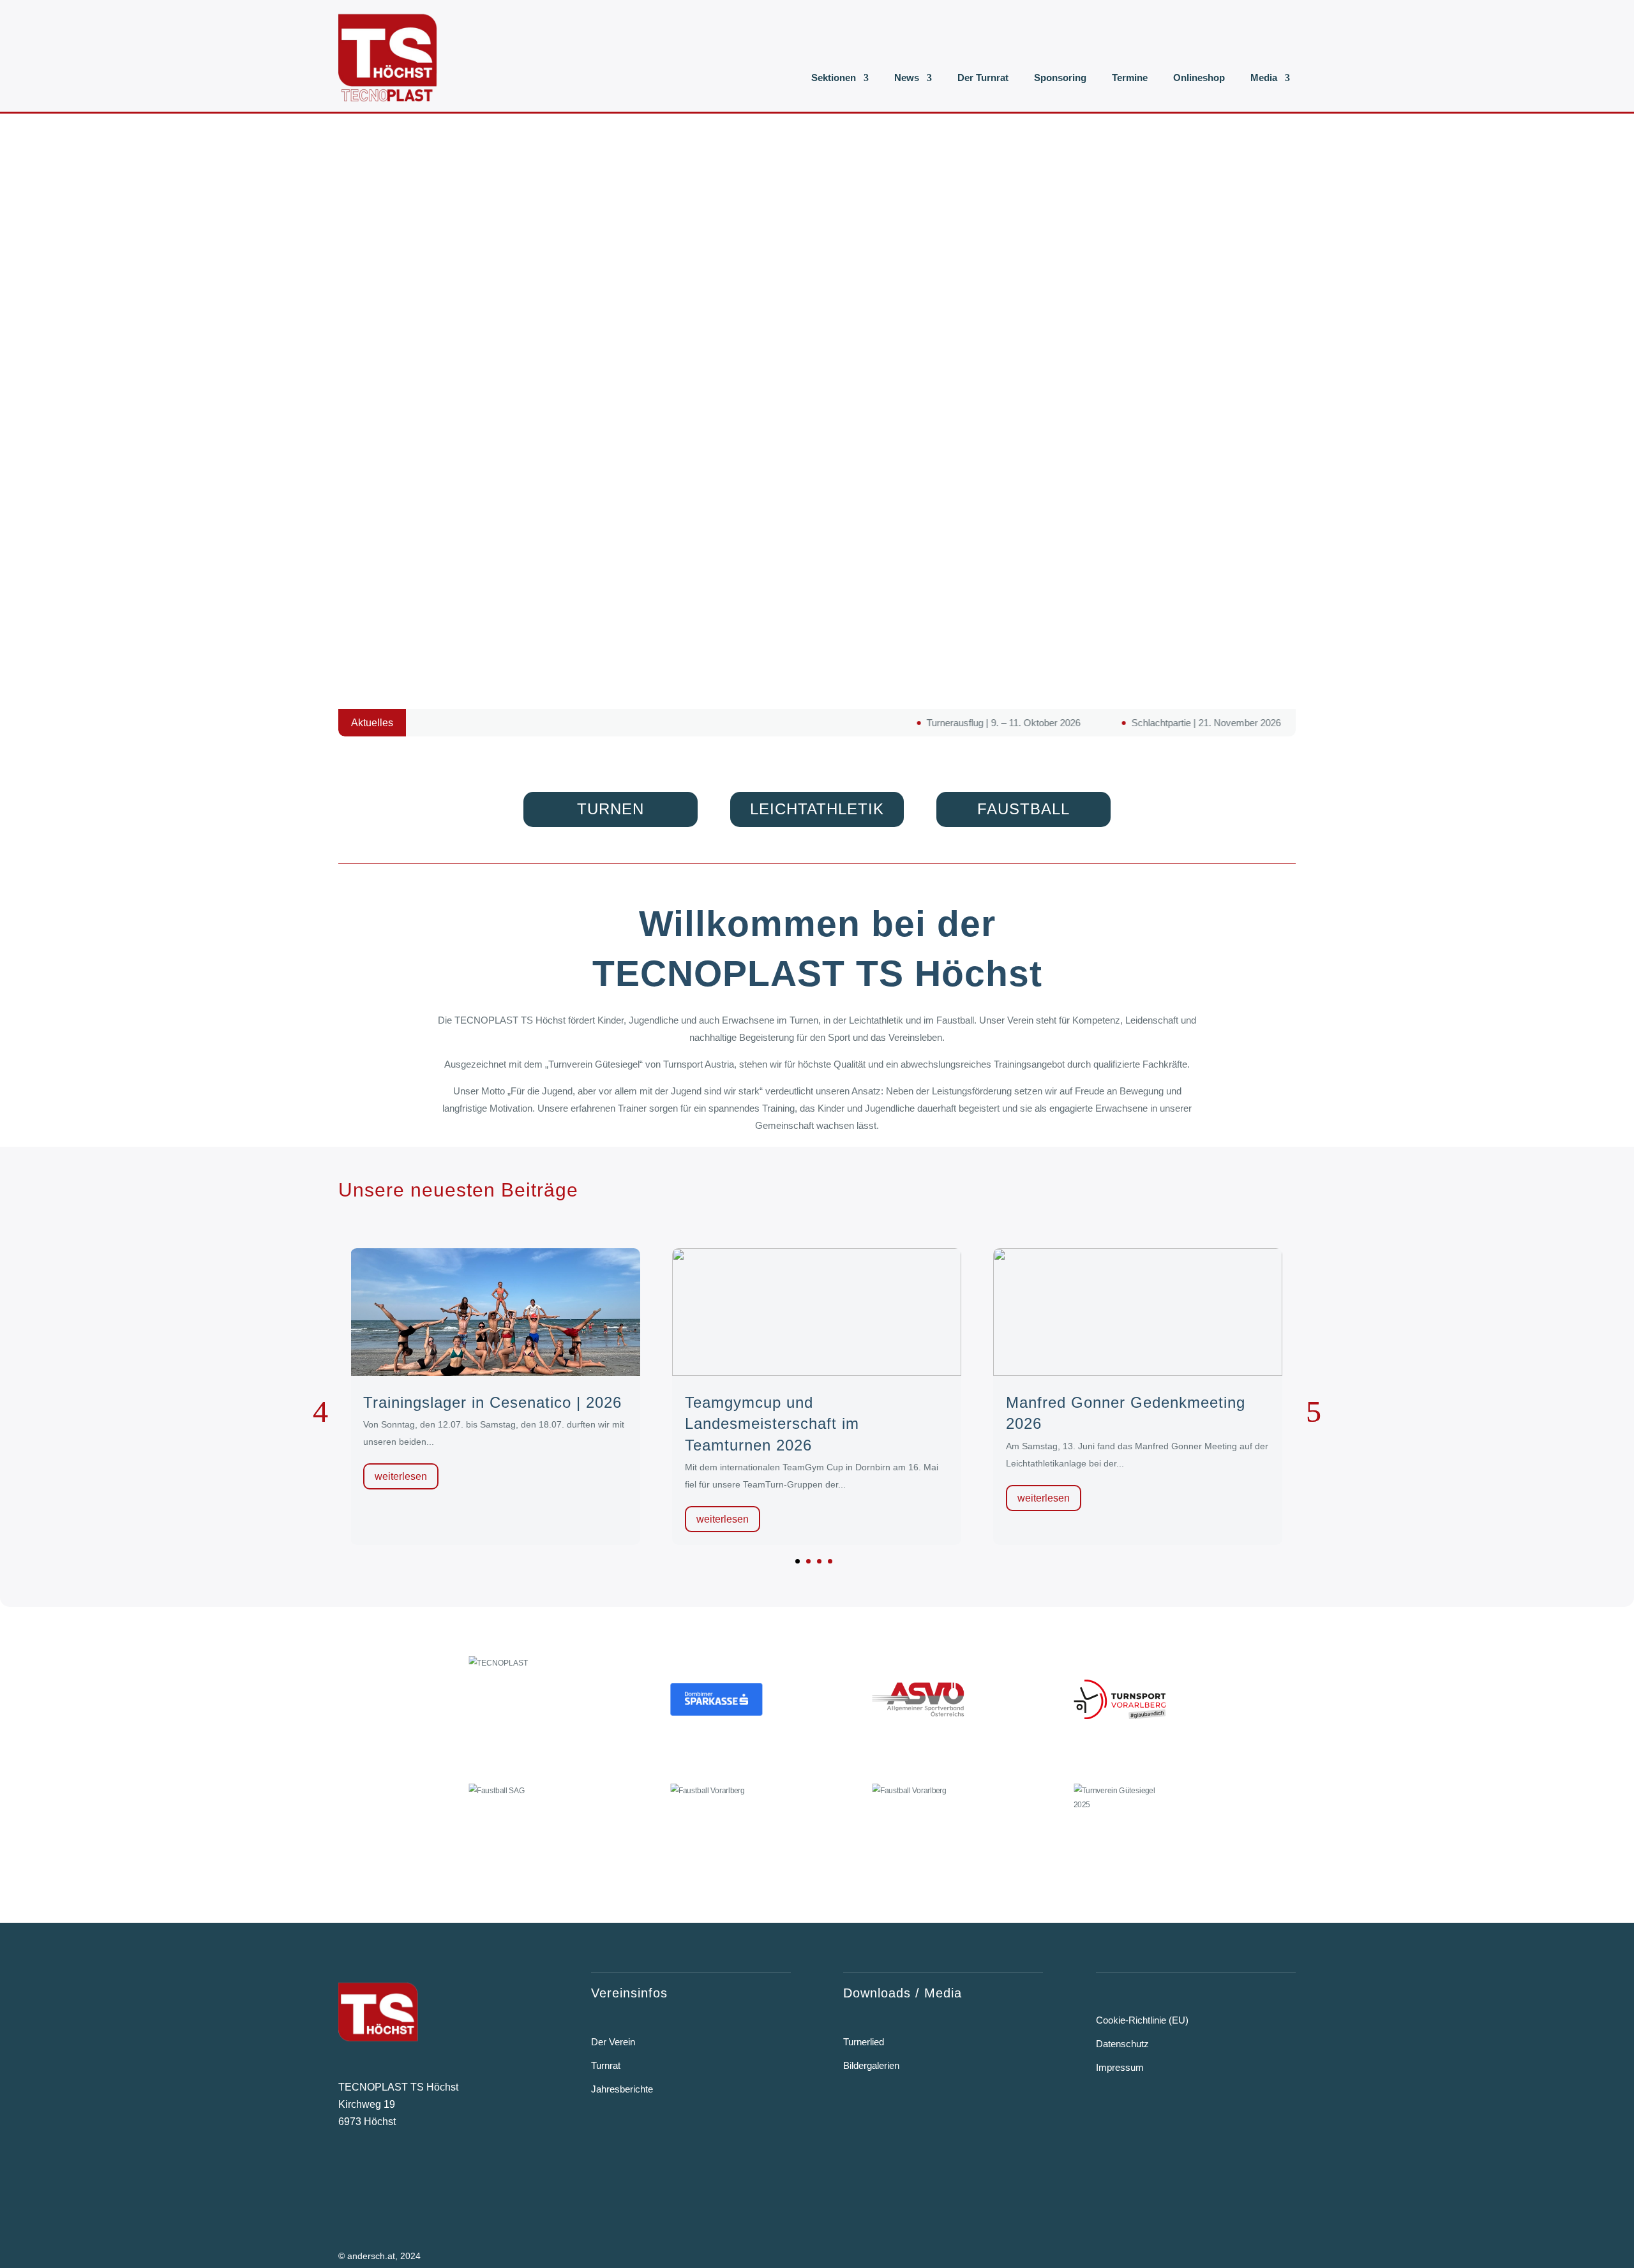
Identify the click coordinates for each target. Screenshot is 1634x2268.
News (907, 78)
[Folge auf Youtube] (422, 2175)
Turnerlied (864, 2042)
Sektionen (834, 78)
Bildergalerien (871, 2065)
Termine (1130, 78)
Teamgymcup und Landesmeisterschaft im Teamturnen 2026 (772, 1424)
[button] (798, 1561)
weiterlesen (401, 1476)
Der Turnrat (983, 78)
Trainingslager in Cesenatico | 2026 (492, 1402)
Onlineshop (1199, 78)
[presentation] (320, 1412)
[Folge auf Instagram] (382, 2175)
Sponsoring (1060, 78)
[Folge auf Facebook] (345, 2175)
